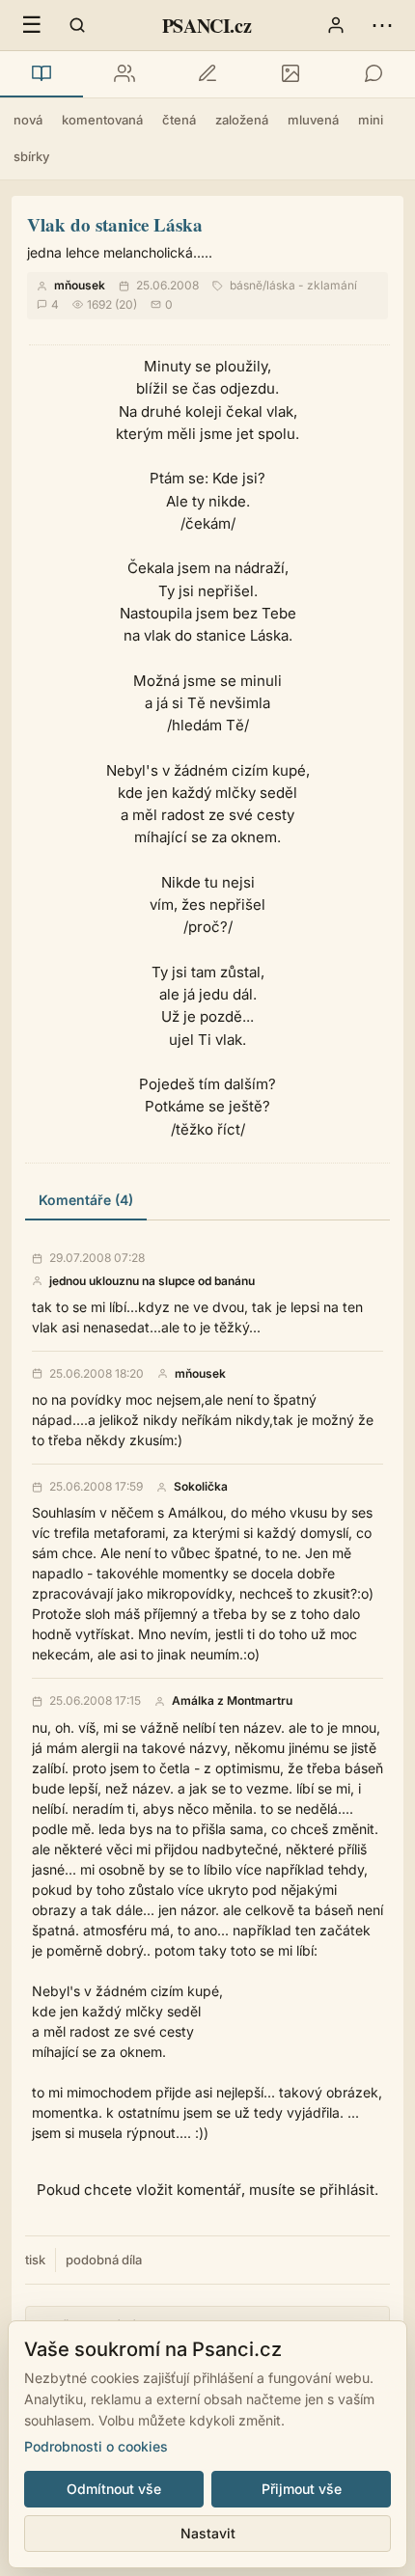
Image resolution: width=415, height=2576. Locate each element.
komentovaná (102, 120)
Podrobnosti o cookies (96, 2446)
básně (246, 285)
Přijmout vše (302, 2489)
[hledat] (77, 25)
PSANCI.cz (207, 26)
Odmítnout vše (114, 2489)
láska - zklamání (312, 285)
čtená (179, 120)
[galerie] (290, 74)
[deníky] (207, 74)
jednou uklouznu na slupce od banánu (152, 1281)
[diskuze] (373, 74)
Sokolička (201, 1487)
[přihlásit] (336, 25)
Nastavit (208, 2533)
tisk (35, 2260)
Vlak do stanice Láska (115, 224)
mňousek (80, 285)
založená (242, 120)
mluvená (313, 120)
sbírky (31, 156)
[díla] (41, 74)
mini (371, 120)
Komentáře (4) (86, 1200)
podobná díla (104, 2260)
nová (28, 120)
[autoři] (124, 74)
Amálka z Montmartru (232, 1701)
